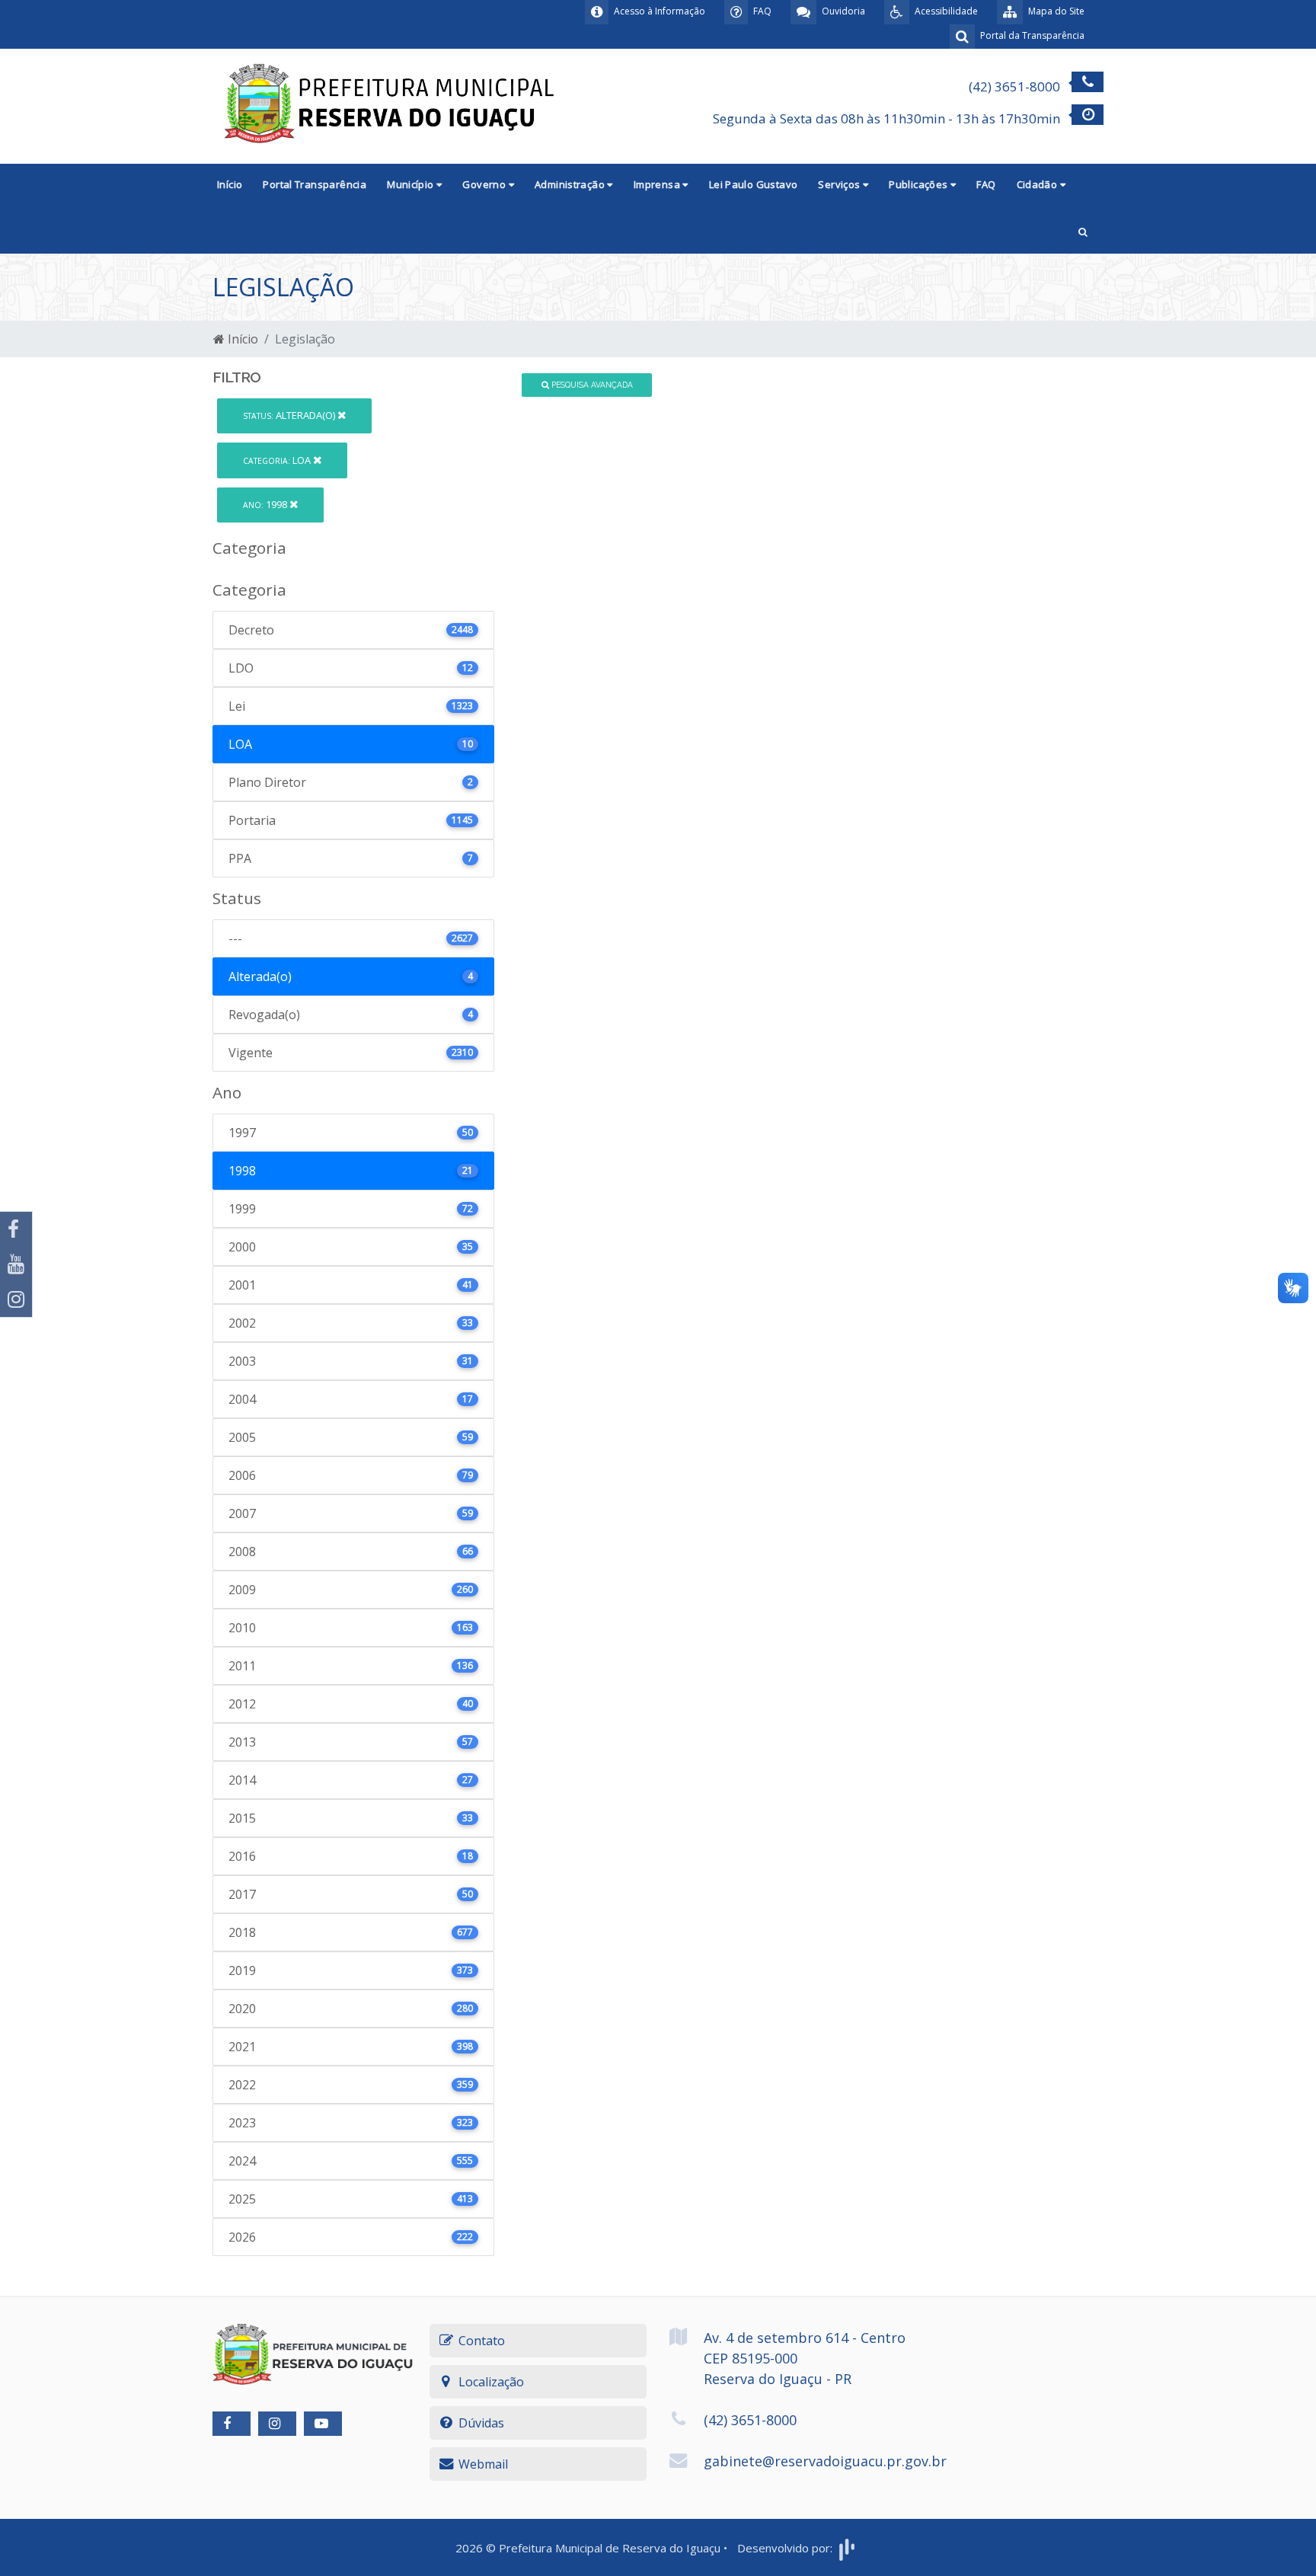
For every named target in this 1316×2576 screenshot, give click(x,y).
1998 (266, 504)
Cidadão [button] (1038, 184)
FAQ (986, 184)
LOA (278, 460)
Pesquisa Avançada (591, 385)
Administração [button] (571, 184)
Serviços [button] (840, 184)
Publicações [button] (920, 184)
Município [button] (412, 184)
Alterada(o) (290, 415)
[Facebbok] (232, 2424)
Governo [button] (485, 184)
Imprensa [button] (658, 184)
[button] (1083, 230)
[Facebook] (16, 1229)
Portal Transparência (315, 184)
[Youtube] (16, 1264)
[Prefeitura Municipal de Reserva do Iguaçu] (391, 105)
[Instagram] (16, 1299)
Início (230, 184)
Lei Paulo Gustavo (754, 184)
